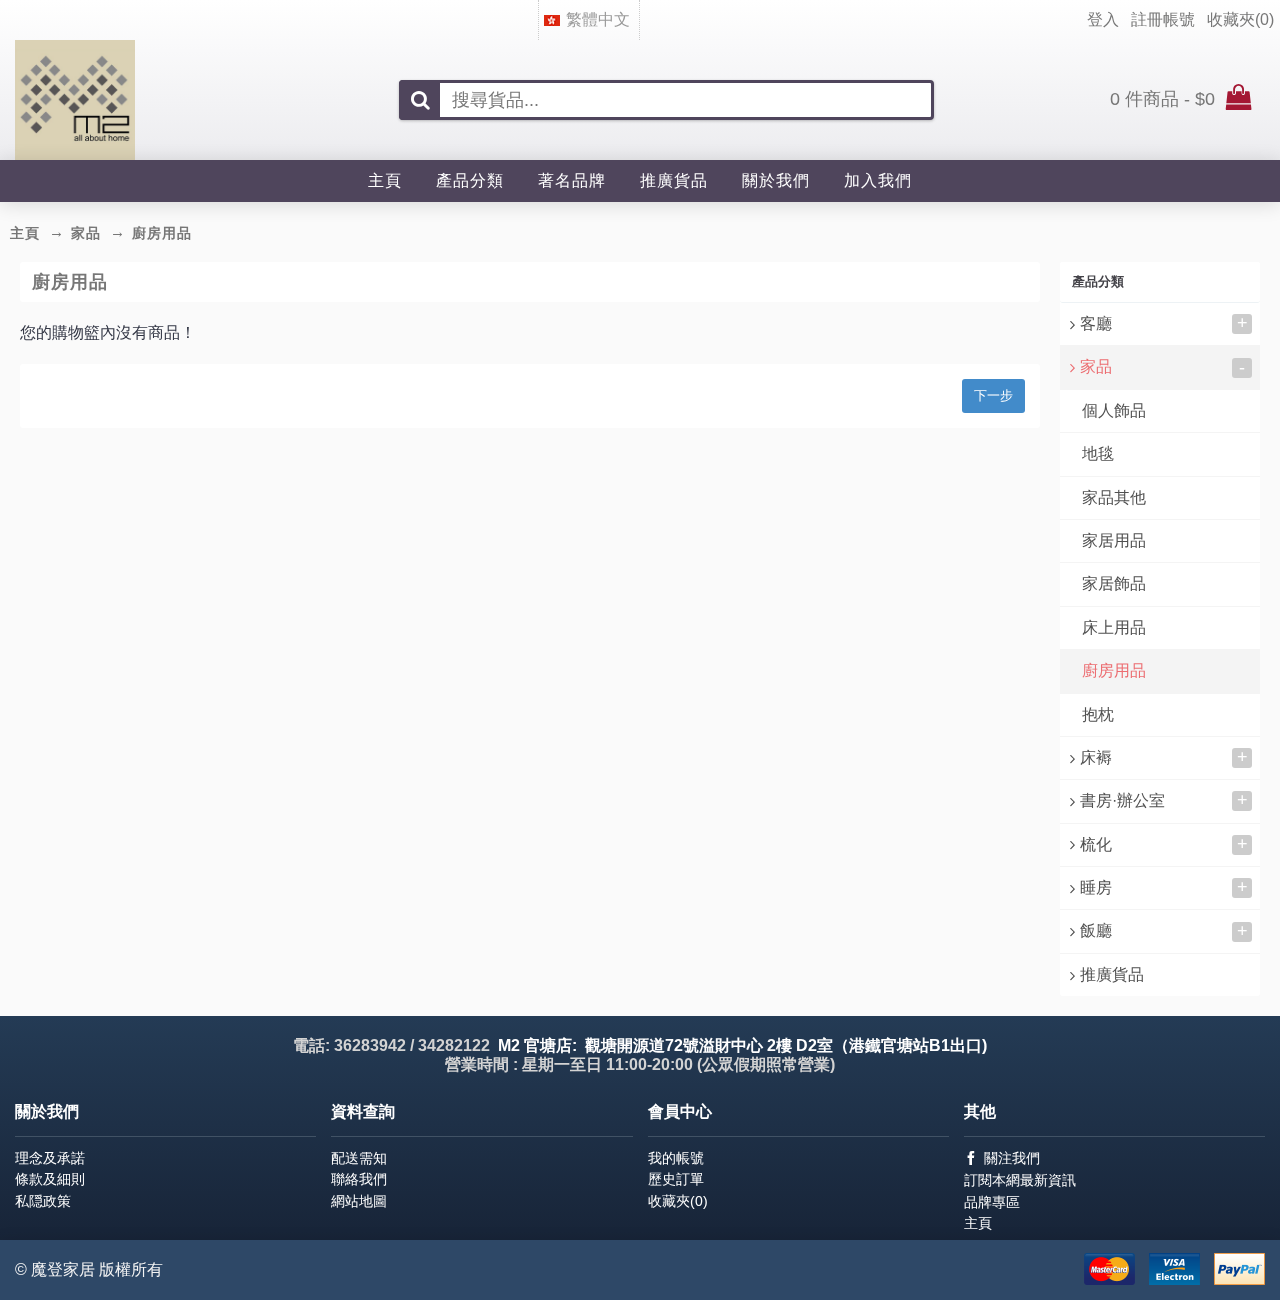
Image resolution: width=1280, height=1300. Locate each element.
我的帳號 (676, 1158)
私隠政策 (43, 1201)
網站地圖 (359, 1201)
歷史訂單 (676, 1179)
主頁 (978, 1223)
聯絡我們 (359, 1179)
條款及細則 (50, 1179)
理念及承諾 (50, 1158)
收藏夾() (678, 1201)
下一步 (993, 395)
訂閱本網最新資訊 (1020, 1180)
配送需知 (359, 1158)
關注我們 (1012, 1158)
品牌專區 (992, 1202)
